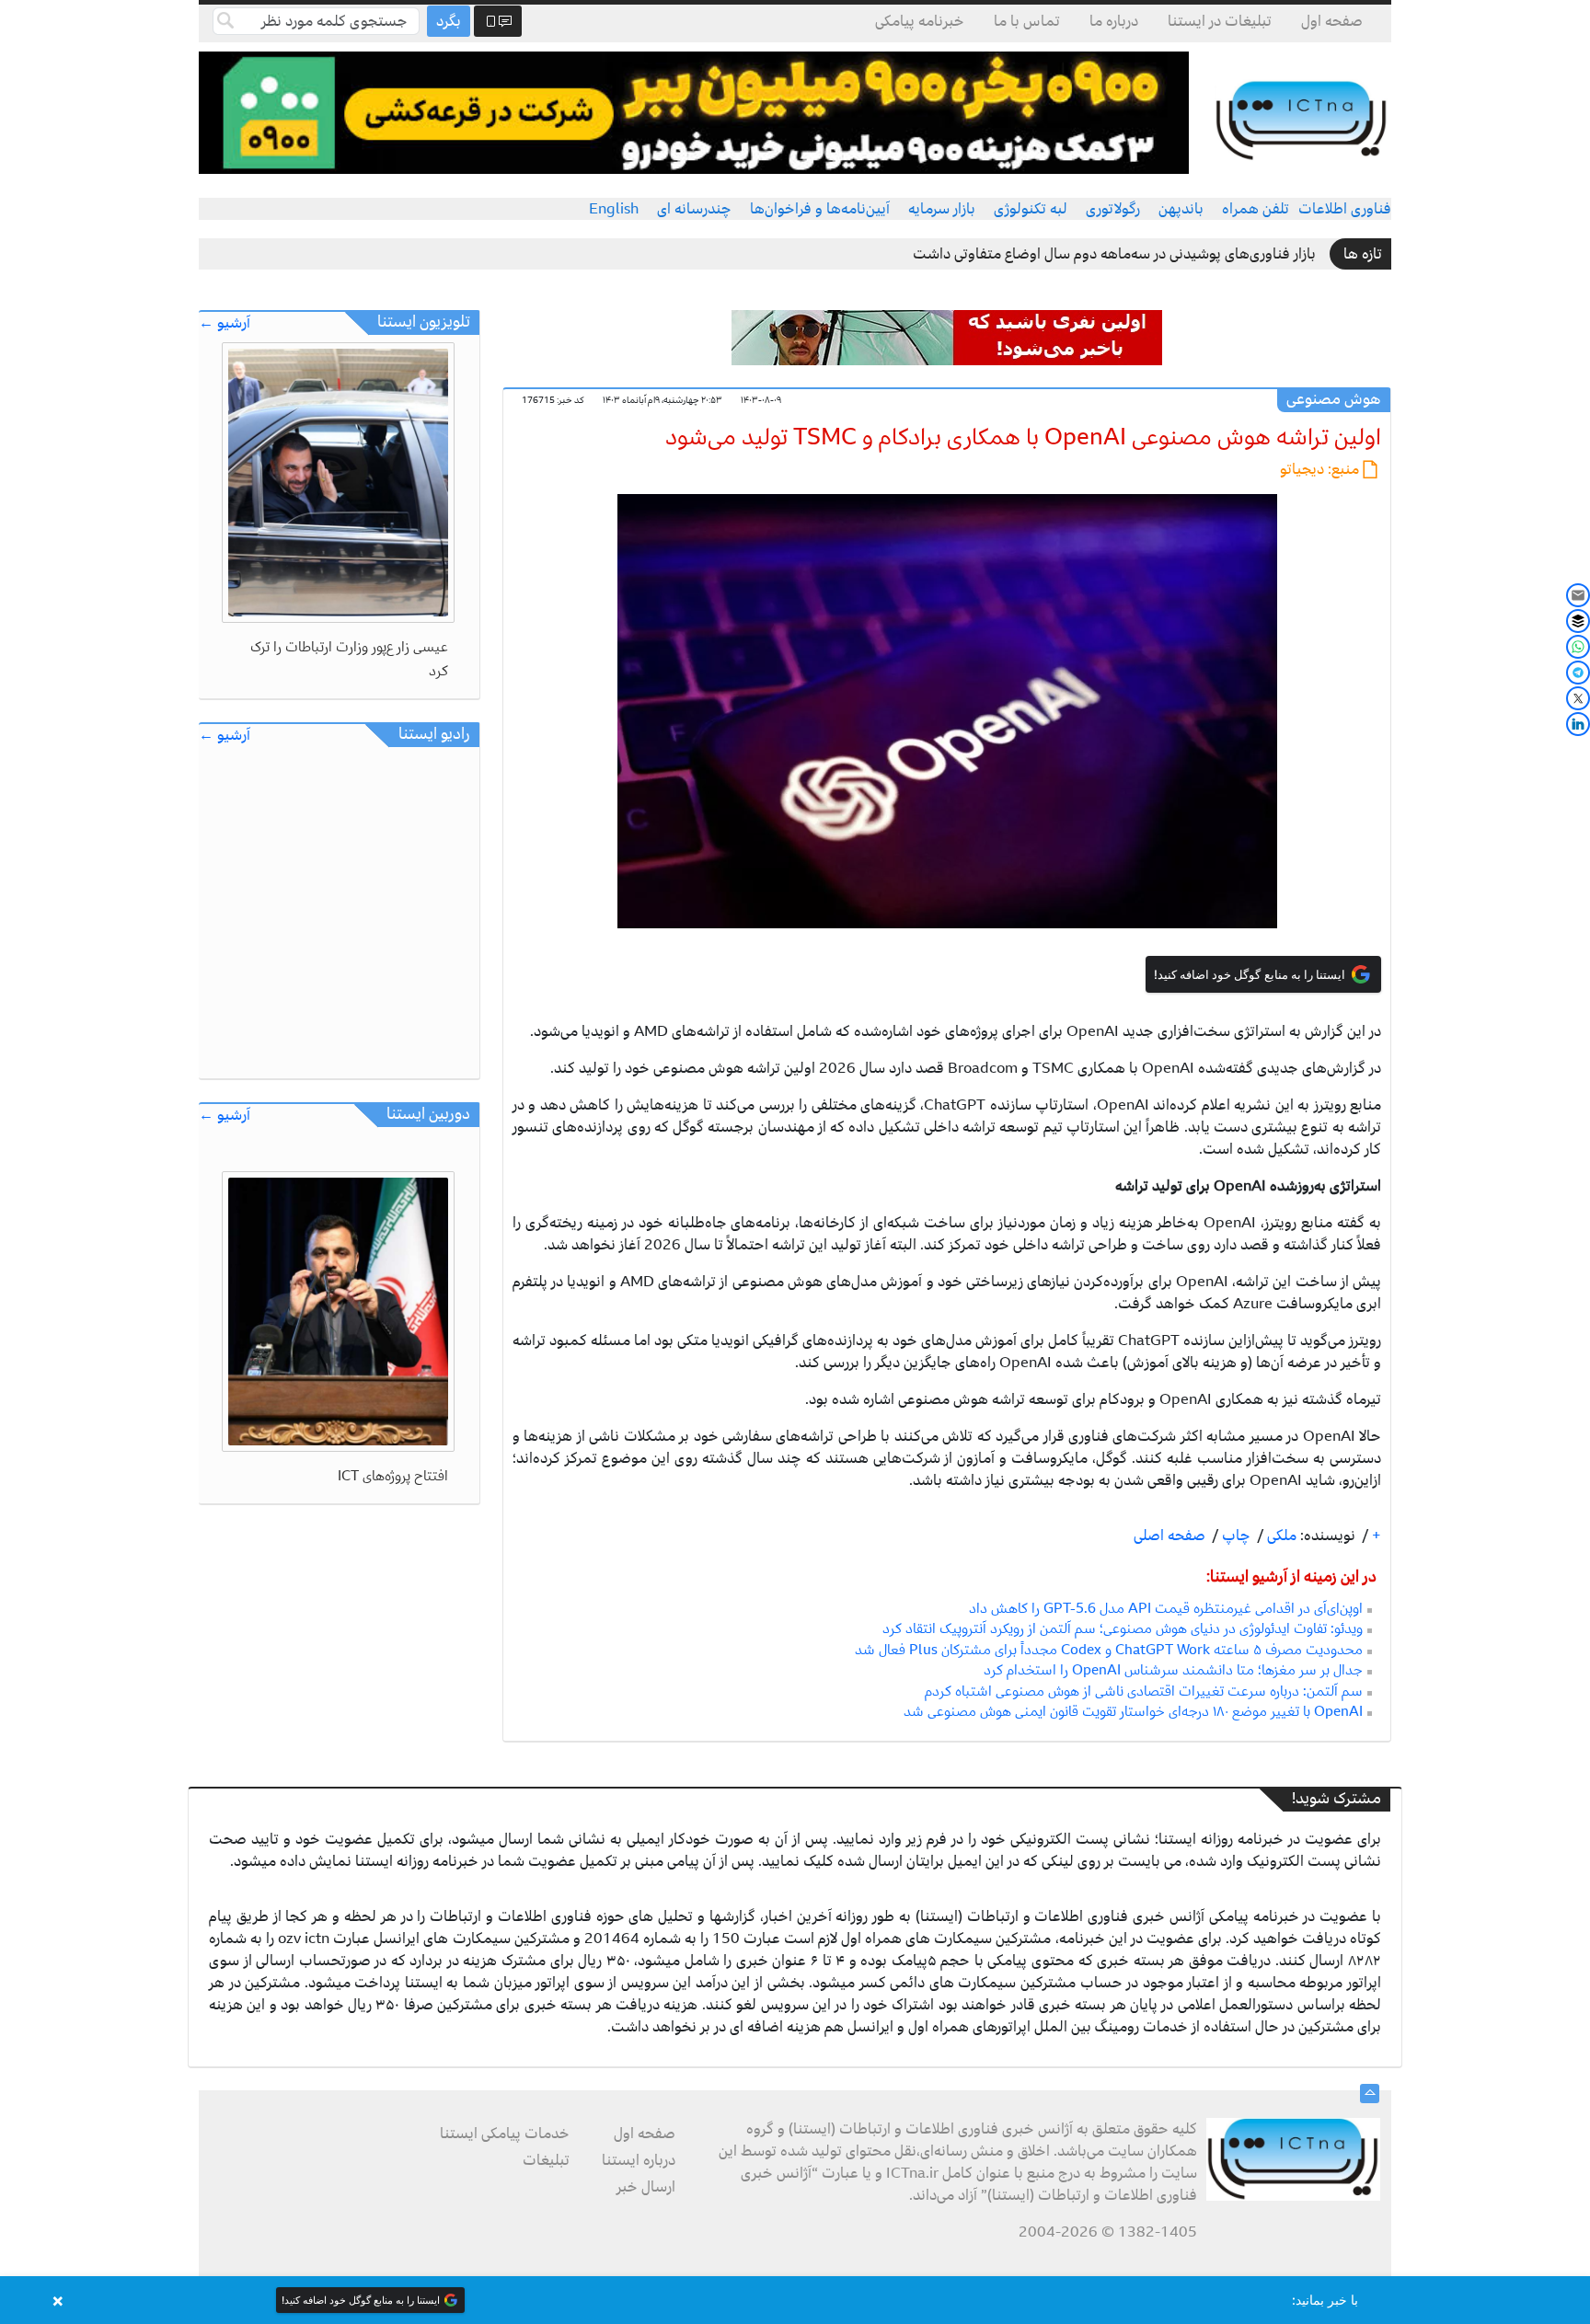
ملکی (1280, 1536)
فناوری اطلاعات (1345, 209)
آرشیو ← (225, 323)
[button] (795, 2300)
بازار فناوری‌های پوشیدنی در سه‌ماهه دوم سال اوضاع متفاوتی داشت (1114, 254)
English (614, 209)
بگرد (449, 21)
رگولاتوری (1113, 209)
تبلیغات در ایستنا (1220, 21)
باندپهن (1181, 209)
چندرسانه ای (694, 209)
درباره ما (1114, 21)
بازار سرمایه (942, 209)
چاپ (1234, 1536)
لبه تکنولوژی (1031, 209)
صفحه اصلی (1169, 1536)
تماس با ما (1027, 21)
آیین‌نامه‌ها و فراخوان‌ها (820, 209)
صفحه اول (1332, 21)
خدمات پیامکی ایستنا (505, 2134)
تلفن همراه (1256, 209)
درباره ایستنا (639, 2160)
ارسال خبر (646, 2187)
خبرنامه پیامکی (920, 21)
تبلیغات (546, 2160)
